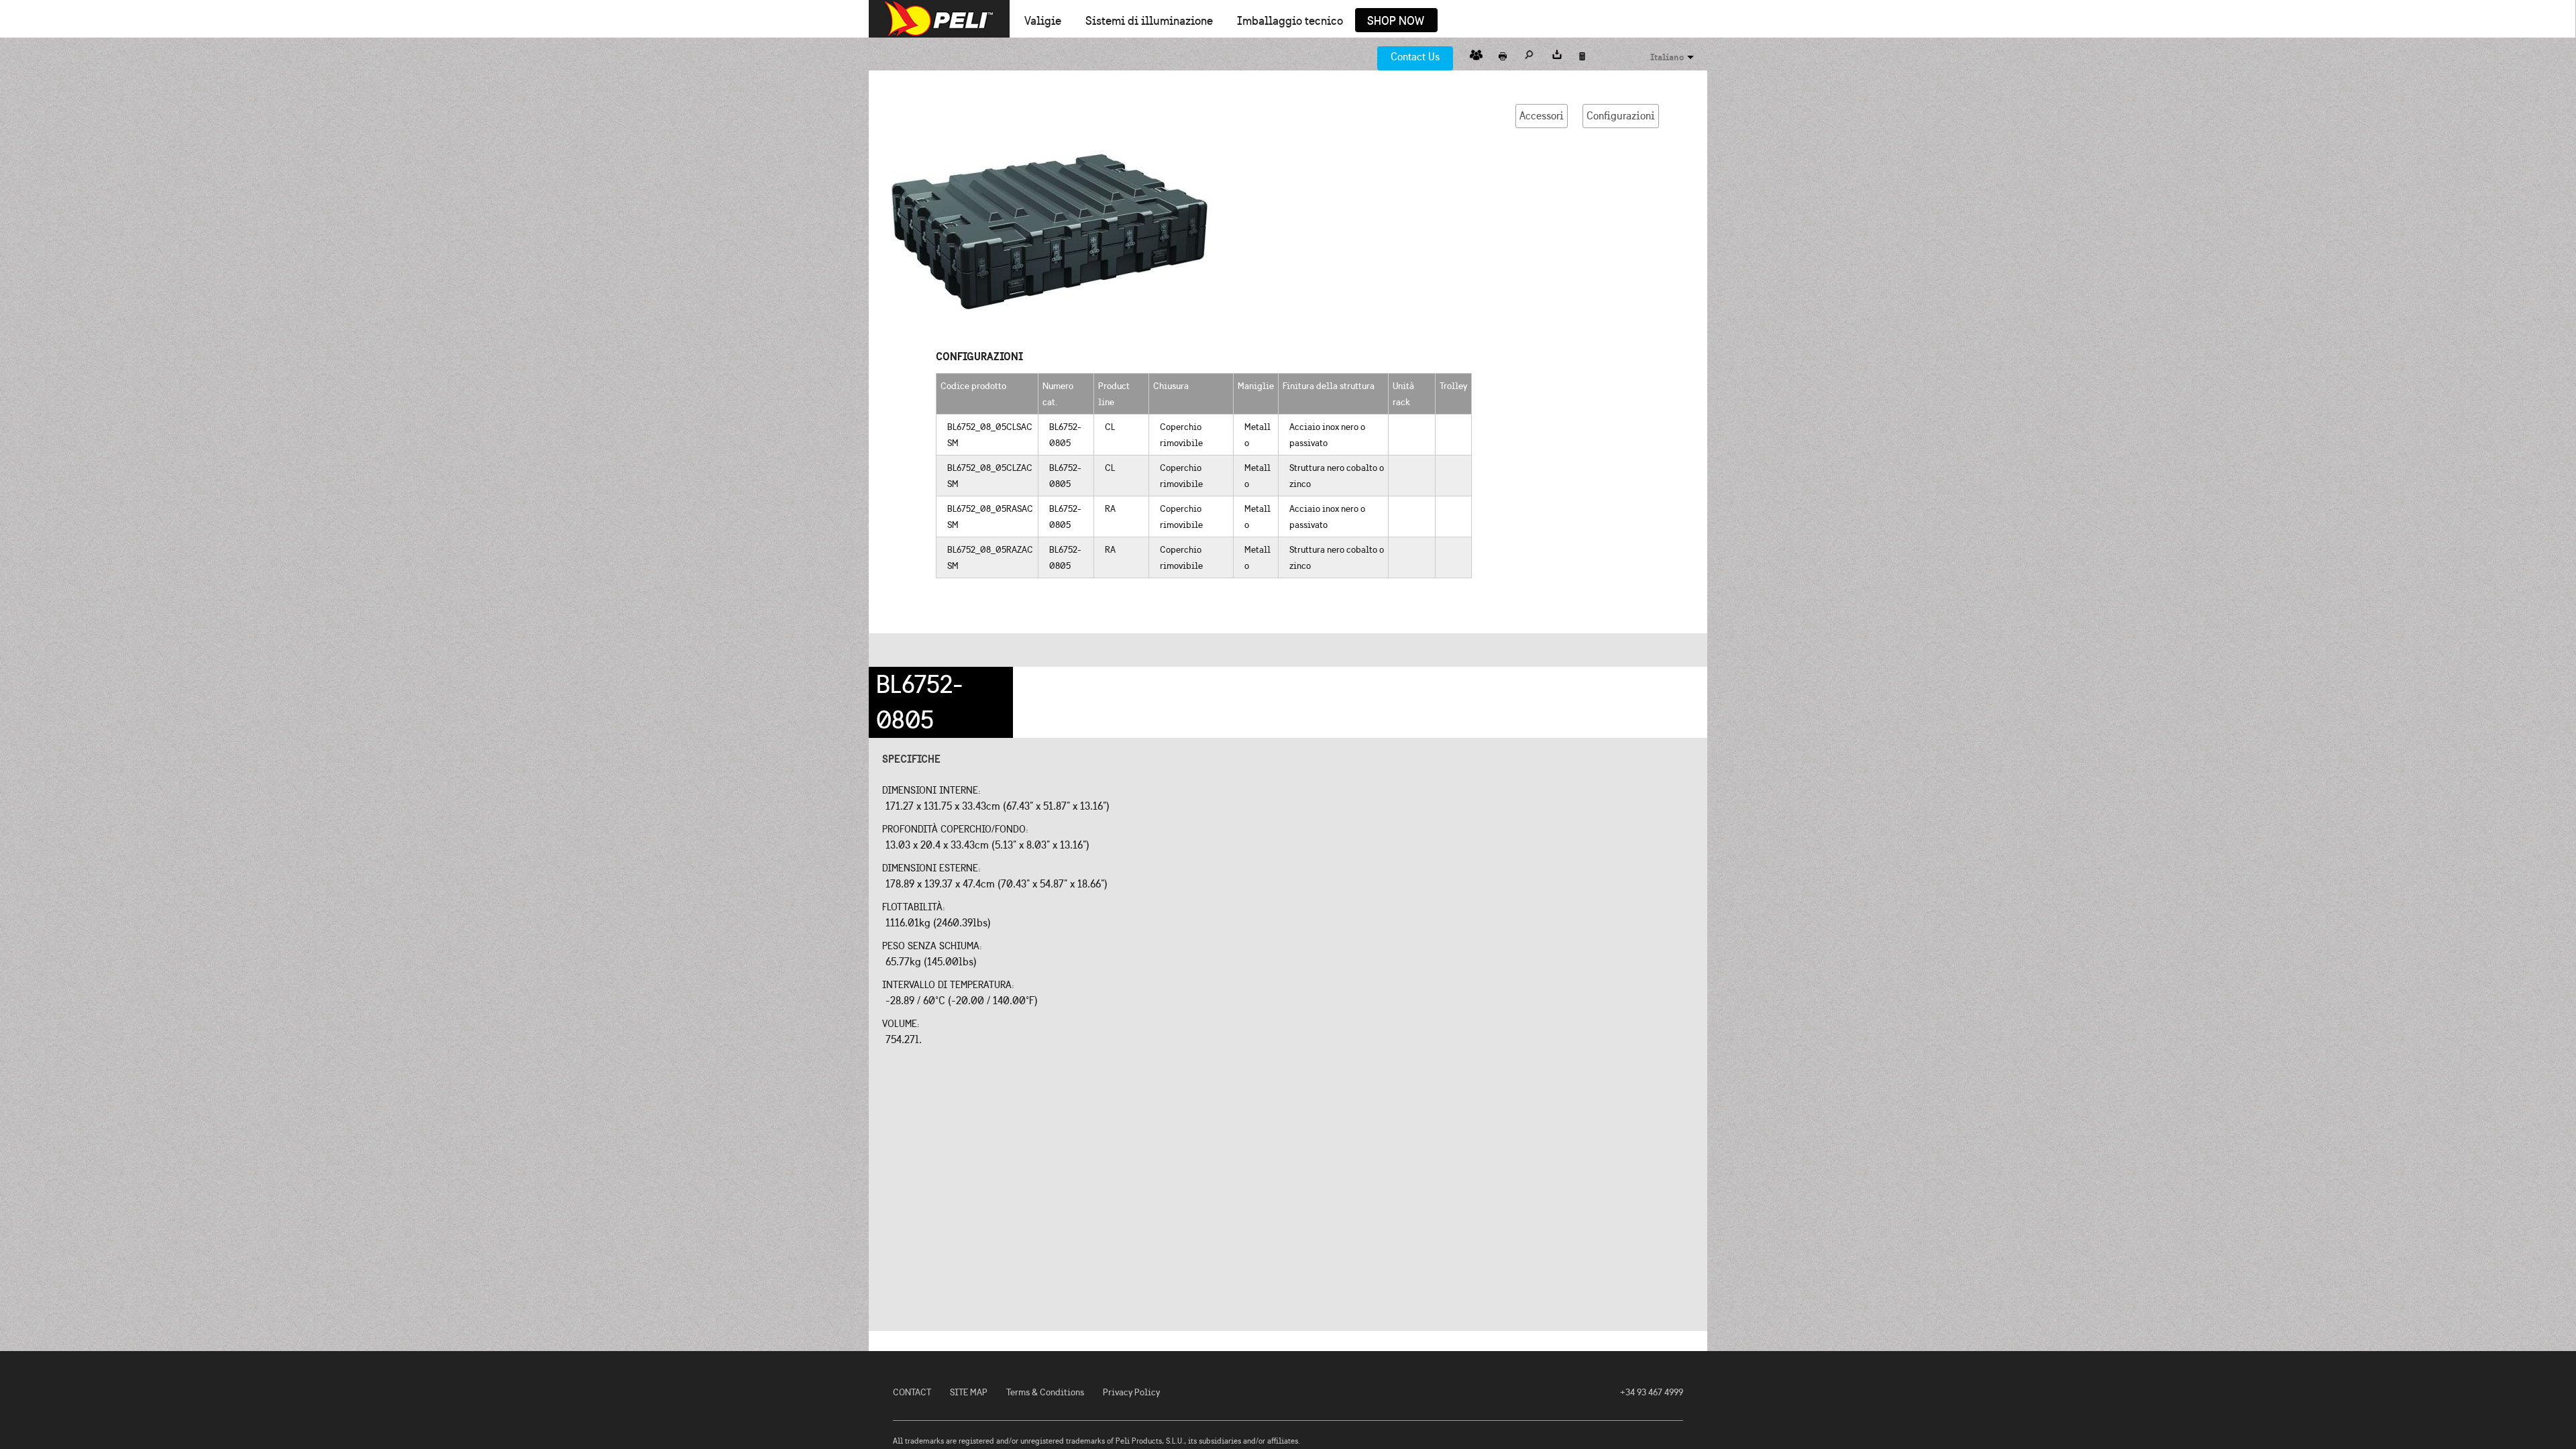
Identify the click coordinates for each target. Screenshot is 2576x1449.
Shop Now (1396, 21)
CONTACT (912, 1392)
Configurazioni (1621, 116)
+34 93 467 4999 (1652, 1392)
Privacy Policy (1131, 1392)
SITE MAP (969, 1392)
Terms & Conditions (1045, 1392)
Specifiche (911, 759)
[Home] (939, 19)
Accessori (1542, 116)
